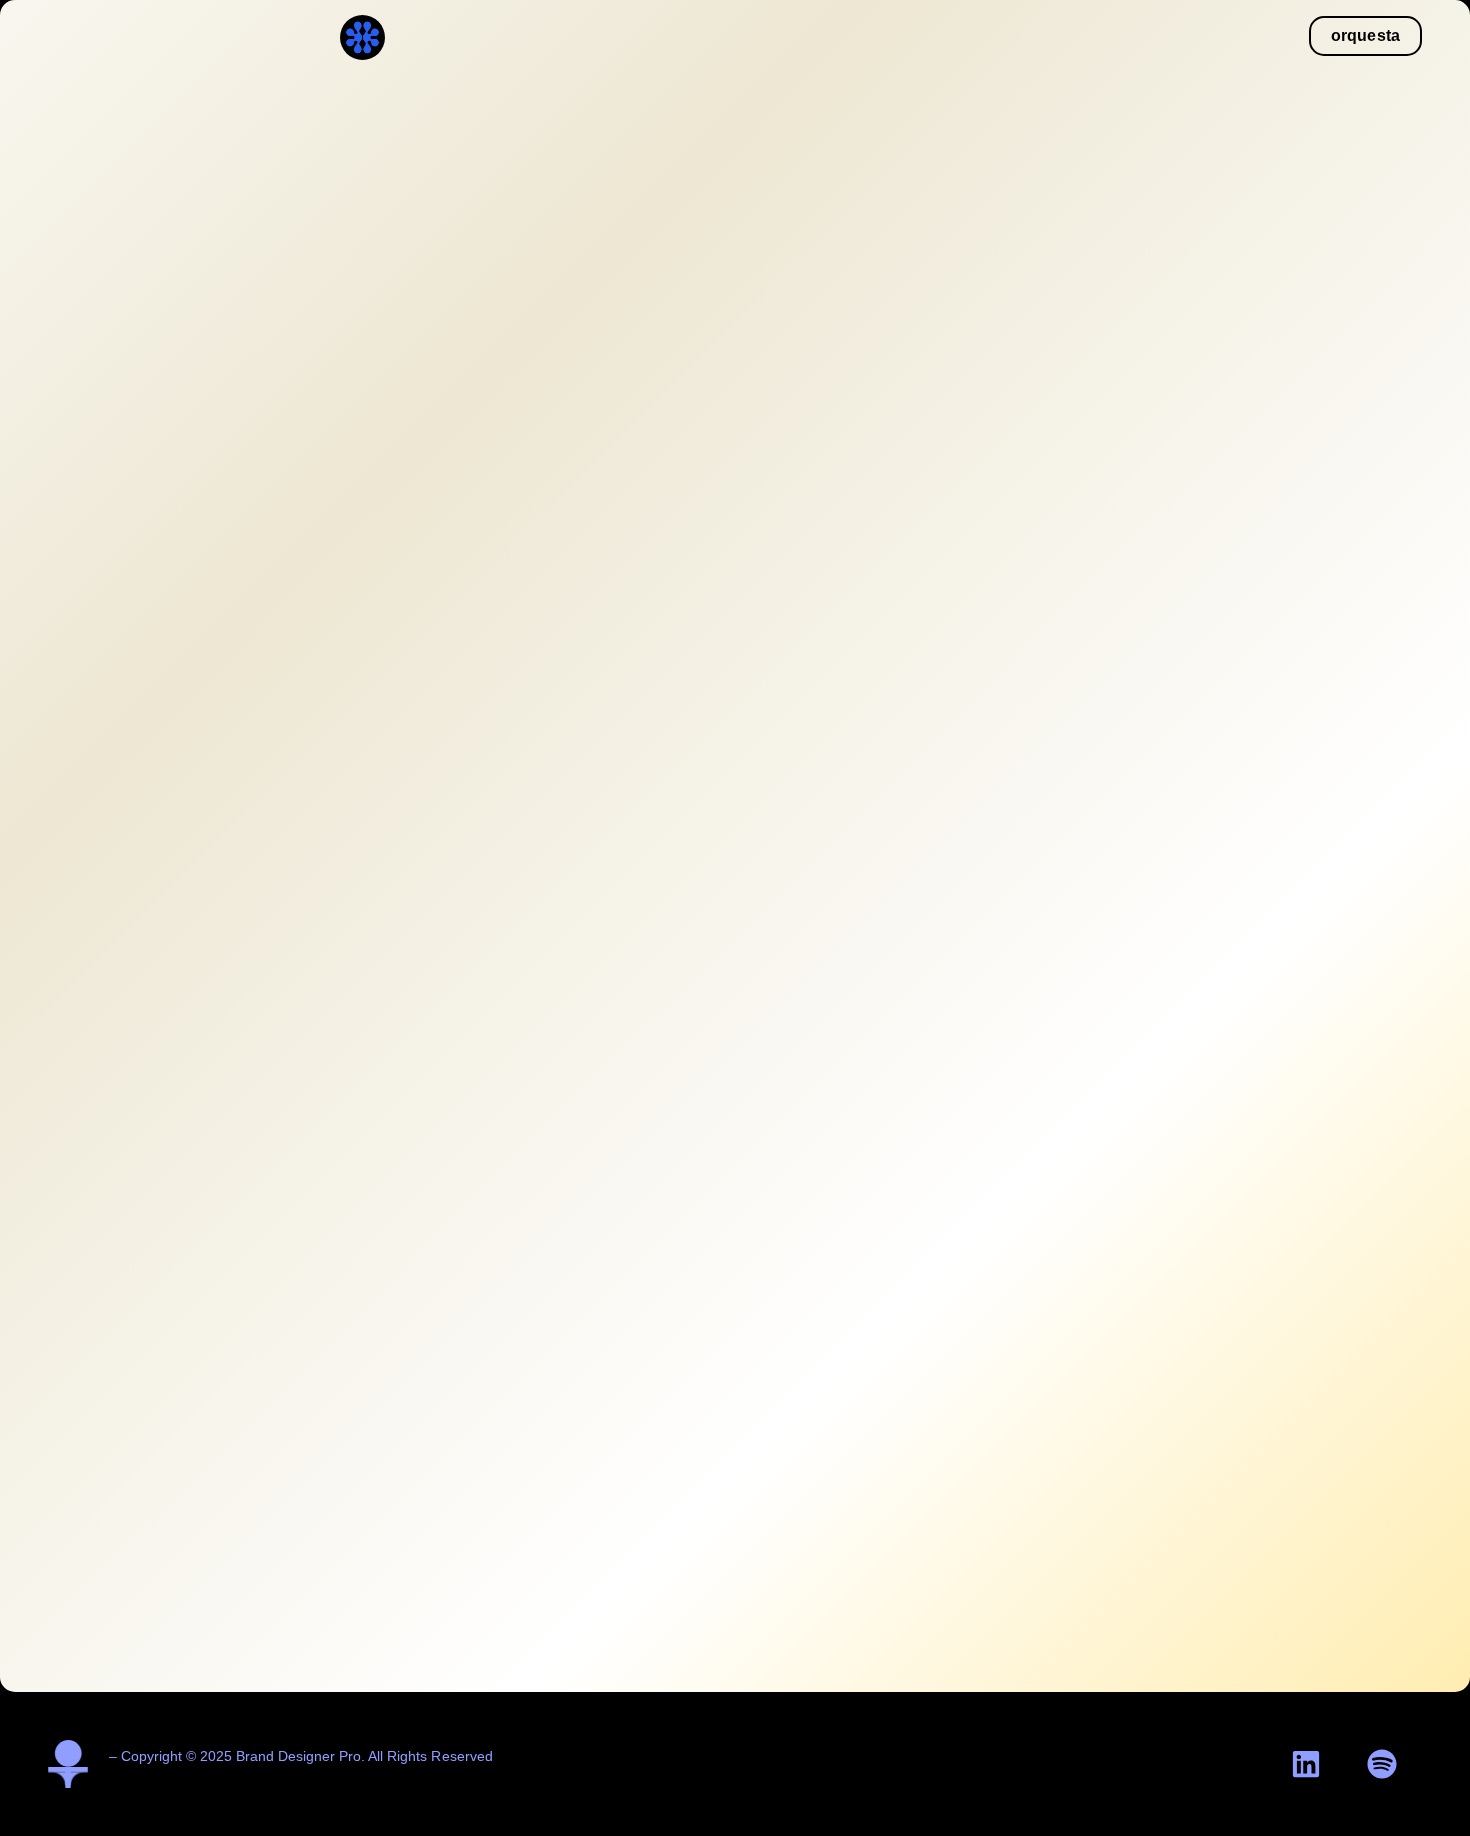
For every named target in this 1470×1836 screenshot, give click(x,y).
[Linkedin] (1306, 1764)
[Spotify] (1382, 1764)
